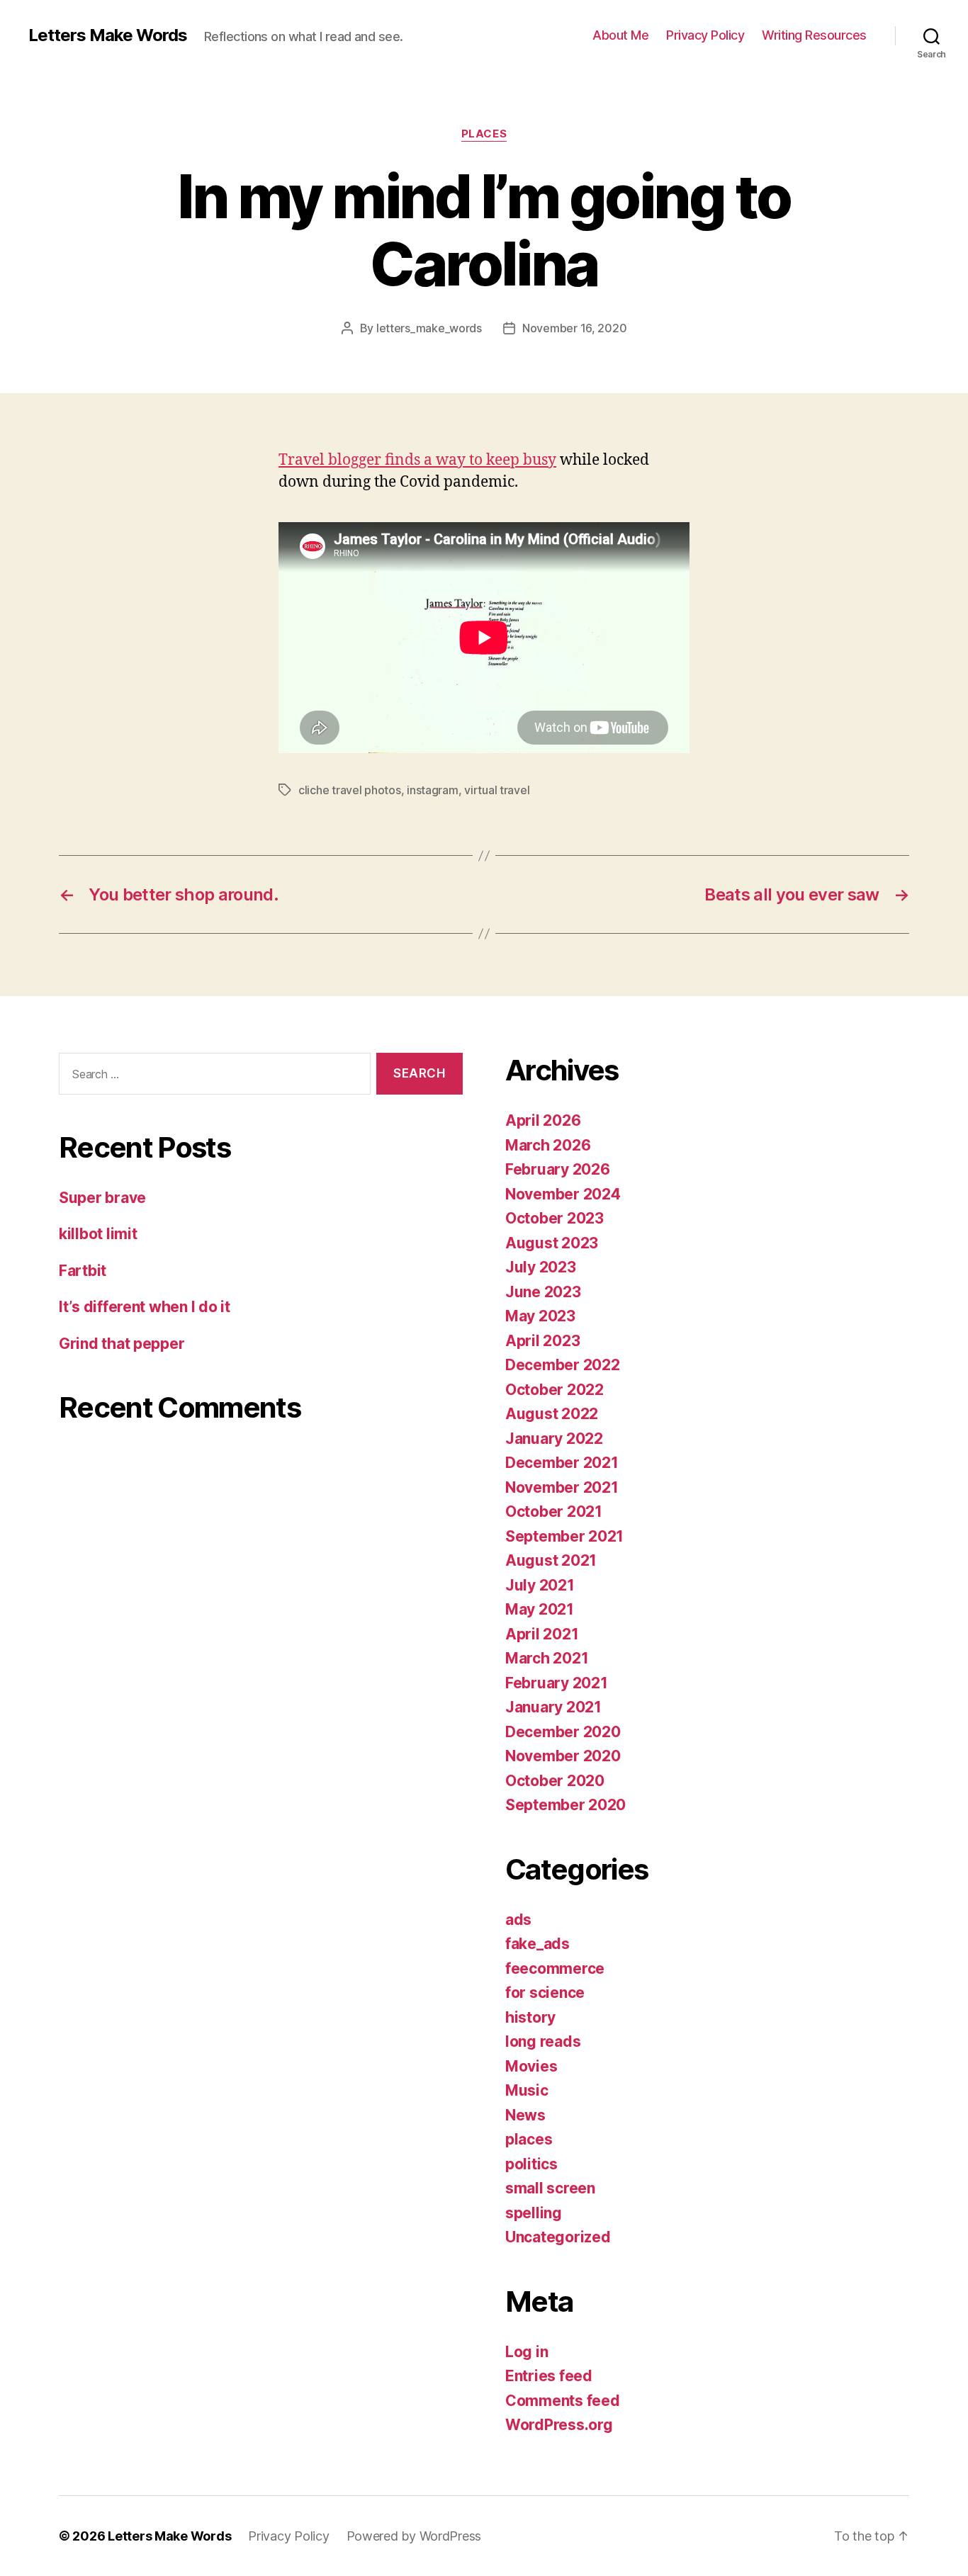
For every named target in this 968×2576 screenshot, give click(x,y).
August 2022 (552, 1414)
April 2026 (543, 1120)
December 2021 (562, 1463)
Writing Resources (814, 35)
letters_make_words (429, 328)
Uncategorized (558, 2237)
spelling (534, 2213)
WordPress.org (559, 2425)
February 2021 (557, 1683)
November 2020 (563, 1756)
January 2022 (554, 1439)
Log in (527, 2352)
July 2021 (540, 1585)
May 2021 (540, 1609)
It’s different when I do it (145, 1307)
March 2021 (547, 1658)
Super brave (102, 1198)
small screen (550, 2188)
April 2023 (542, 1341)
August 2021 (551, 1560)
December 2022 (563, 1365)
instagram (433, 790)
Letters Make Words (108, 35)
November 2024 (563, 1194)
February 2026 (558, 1169)
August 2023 (552, 1243)
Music (527, 2090)
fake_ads (538, 1944)
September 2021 (564, 1536)
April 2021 (542, 1634)
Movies (531, 2066)
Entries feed (549, 2376)
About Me (620, 35)
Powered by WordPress (414, 2536)
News (525, 2115)
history (530, 2017)
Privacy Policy (705, 35)
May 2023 (540, 1316)
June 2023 (543, 1292)
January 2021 (553, 1707)
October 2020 (555, 1781)
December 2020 (563, 1732)
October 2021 (554, 1512)
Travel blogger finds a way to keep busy (417, 460)
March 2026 (548, 1145)
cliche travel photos (350, 790)
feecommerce (555, 1968)
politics (531, 2164)
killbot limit (98, 1234)
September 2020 (565, 1805)
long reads (543, 2041)
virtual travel (497, 790)
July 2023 (541, 1267)
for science (545, 1993)
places (484, 134)
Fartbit (83, 1271)
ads (518, 1920)
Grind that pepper (122, 1344)
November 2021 (562, 1487)
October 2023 (555, 1218)
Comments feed (563, 2401)
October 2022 (555, 1390)
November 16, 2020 (574, 328)
